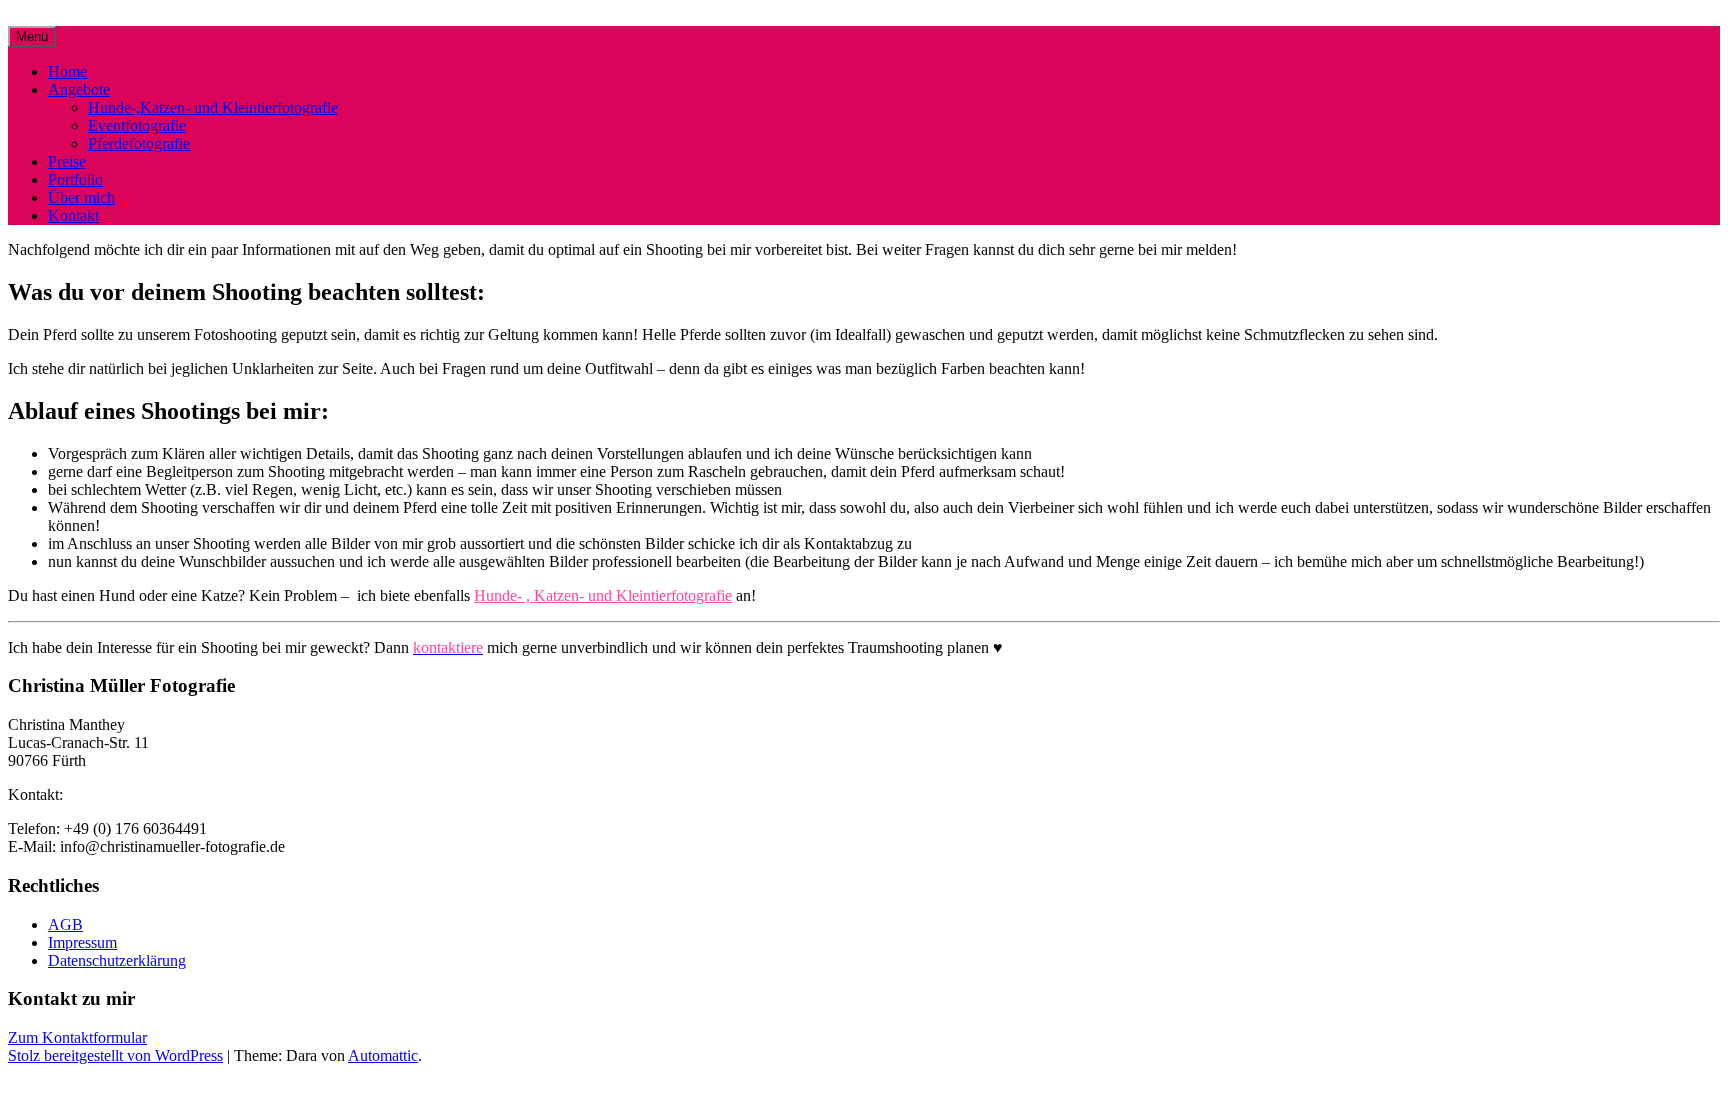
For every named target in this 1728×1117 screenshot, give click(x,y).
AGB (65, 924)
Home (67, 71)
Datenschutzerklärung (117, 960)
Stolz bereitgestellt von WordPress (115, 1055)
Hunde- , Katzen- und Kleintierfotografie (603, 595)
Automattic (383, 1055)
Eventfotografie (137, 125)
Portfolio (75, 179)
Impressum (82, 942)
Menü (32, 36)
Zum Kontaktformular (77, 1037)
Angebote (79, 89)
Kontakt (73, 215)
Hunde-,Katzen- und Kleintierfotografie (213, 107)
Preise (67, 161)
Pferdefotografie (139, 143)
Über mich (81, 197)
